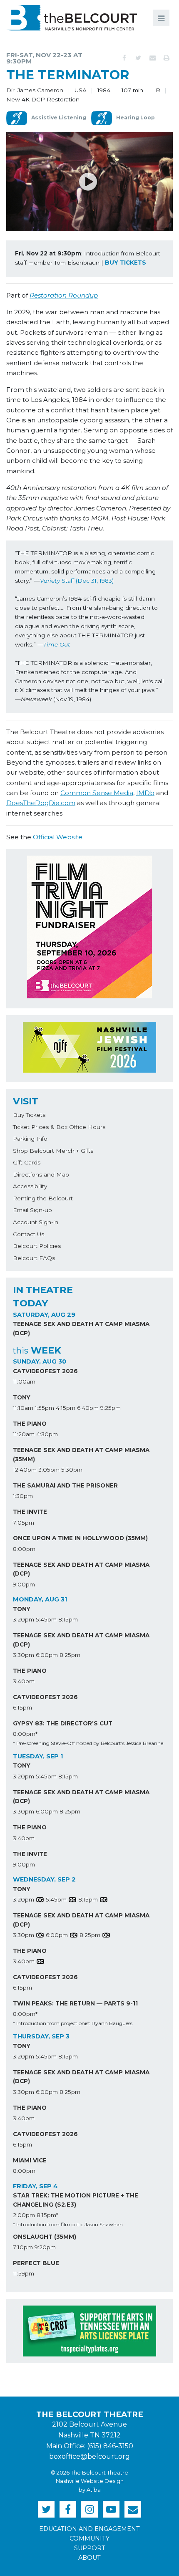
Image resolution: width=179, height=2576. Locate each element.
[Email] (152, 58)
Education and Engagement (89, 2529)
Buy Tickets (29, 1115)
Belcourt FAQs (34, 1258)
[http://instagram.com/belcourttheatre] (89, 2509)
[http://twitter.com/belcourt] (46, 2509)
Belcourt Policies (37, 1246)
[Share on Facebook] (124, 58)
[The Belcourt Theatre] (72, 18)
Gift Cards (27, 1162)
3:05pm (49, 1470)
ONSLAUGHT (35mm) (45, 2237)
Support (90, 2548)
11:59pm (24, 2273)
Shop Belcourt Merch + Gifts (53, 1151)
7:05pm (24, 1523)
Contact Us (29, 1234)
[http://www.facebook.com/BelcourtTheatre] (68, 2509)
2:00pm (24, 2215)
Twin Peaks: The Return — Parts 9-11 (75, 2003)
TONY (22, 1397)
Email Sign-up (32, 1210)
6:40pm (88, 1408)
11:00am (24, 1381)
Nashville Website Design (90, 2481)
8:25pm (70, 1655)
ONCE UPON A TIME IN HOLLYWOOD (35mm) (80, 1538)
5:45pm (46, 1619)
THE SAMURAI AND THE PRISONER (65, 1485)
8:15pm (68, 1619)
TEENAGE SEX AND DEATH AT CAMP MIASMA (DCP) (81, 1328)
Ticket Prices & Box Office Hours (59, 1127)
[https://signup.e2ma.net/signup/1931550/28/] (133, 2509)
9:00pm (24, 1584)
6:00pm (47, 1655)
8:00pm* (25, 1734)
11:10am (23, 1408)
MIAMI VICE (30, 2160)
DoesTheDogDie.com (41, 803)
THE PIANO (30, 1424)
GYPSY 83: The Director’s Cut (63, 1723)
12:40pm (25, 1470)
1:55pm (45, 1408)
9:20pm (45, 2247)
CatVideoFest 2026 (45, 1371)
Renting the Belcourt (43, 1198)
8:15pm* (47, 2215)
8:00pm (24, 1549)
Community (89, 2538)
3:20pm (24, 1619)
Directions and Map (41, 1174)
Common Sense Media (97, 793)
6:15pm (22, 1707)
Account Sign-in (36, 1222)
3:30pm (24, 1655)
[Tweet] (138, 58)
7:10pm (23, 2247)
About (89, 2558)
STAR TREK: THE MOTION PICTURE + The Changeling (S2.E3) (76, 2200)
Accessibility (30, 1186)
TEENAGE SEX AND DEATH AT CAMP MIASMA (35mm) (81, 1455)
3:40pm (24, 1681)
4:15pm (66, 1408)
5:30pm (72, 1470)
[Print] (167, 58)
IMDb (145, 793)
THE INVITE (30, 1512)
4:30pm (47, 1434)
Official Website (58, 837)
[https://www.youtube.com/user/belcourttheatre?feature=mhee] (111, 2509)
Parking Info (30, 1139)
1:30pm (23, 1496)
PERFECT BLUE (36, 2263)
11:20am (24, 1434)
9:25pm (111, 1408)
